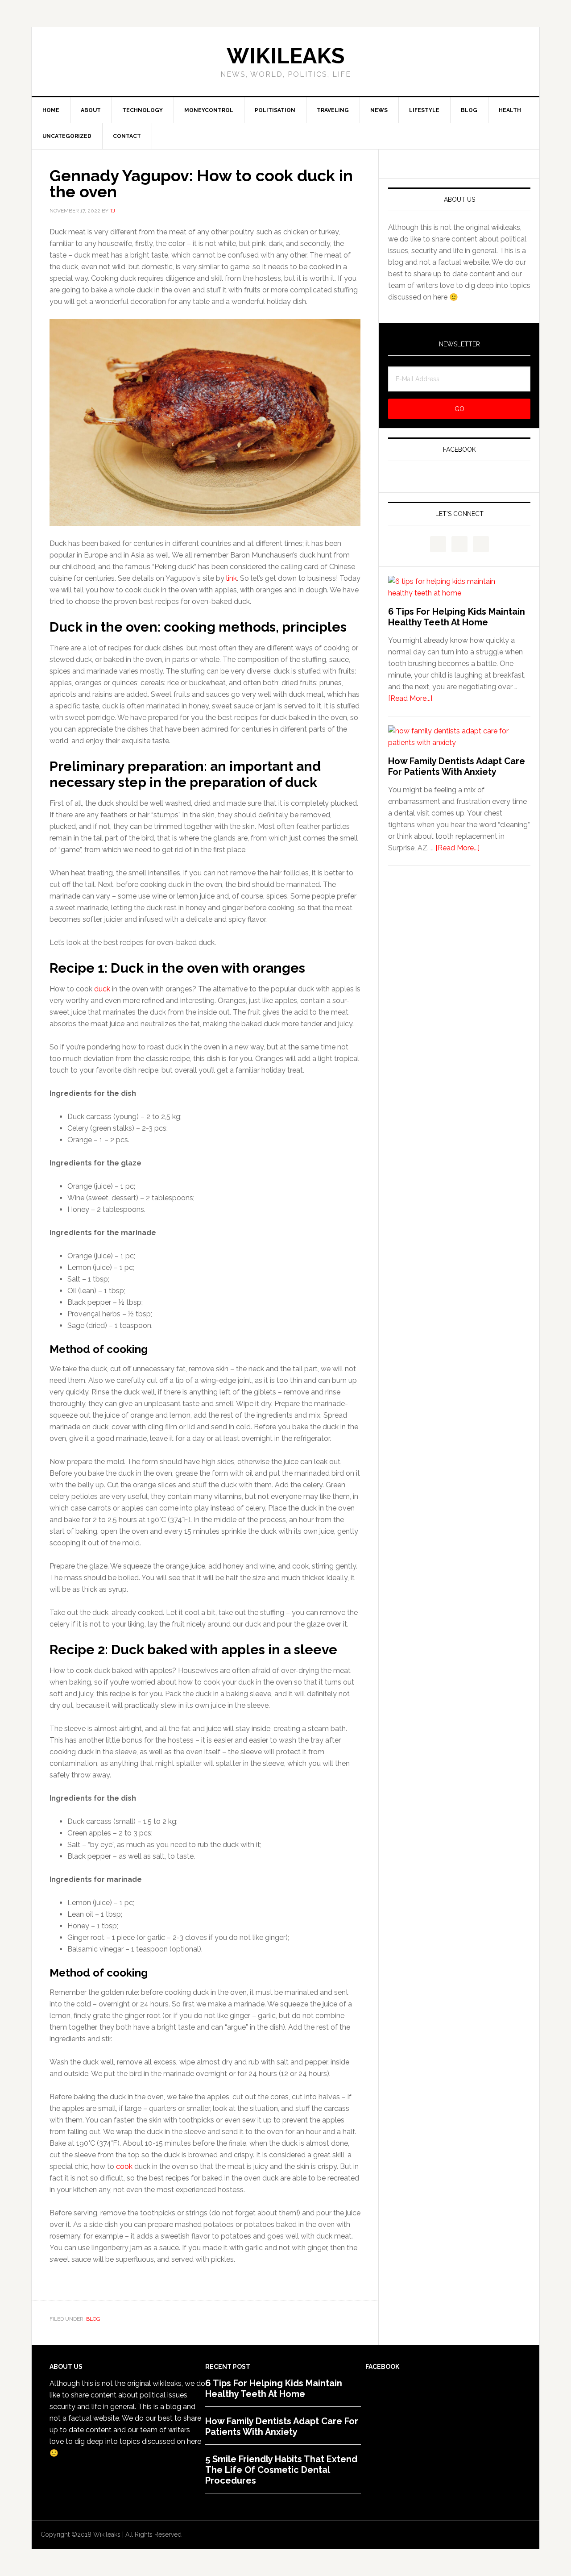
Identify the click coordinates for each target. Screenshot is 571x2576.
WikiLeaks (285, 56)
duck (102, 989)
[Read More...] (410, 698)
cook (124, 2166)
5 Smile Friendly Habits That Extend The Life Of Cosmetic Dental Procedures (281, 2470)
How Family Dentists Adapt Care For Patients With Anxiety (457, 766)
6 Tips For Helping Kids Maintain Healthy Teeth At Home (457, 617)
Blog (93, 2319)
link (232, 578)
